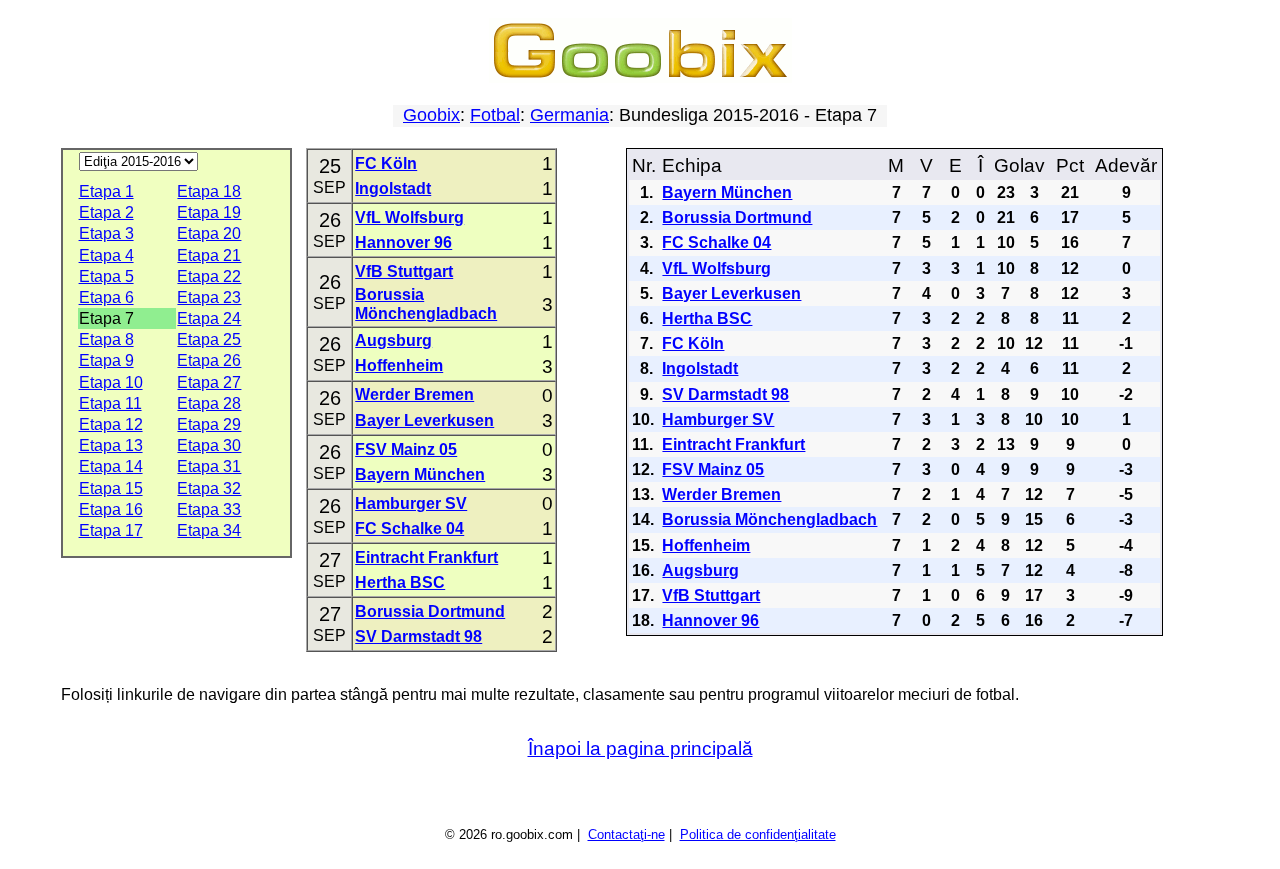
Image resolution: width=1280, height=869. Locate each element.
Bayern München (420, 474)
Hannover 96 (403, 242)
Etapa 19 (209, 212)
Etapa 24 (209, 318)
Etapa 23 (209, 297)
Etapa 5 (106, 276)
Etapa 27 (209, 382)
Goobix (431, 115)
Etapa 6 (106, 297)
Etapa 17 (111, 530)
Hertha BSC (400, 582)
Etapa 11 (110, 403)
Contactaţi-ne (626, 834)
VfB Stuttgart (404, 271)
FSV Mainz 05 (406, 449)
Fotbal (495, 115)
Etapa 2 (106, 212)
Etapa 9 (106, 360)
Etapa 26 (209, 360)
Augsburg (393, 340)
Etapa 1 (106, 191)
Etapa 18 (209, 191)
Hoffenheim (399, 365)
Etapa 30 (209, 445)
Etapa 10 (111, 382)
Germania (569, 115)
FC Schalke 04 (409, 528)
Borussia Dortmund (430, 611)
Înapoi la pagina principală (640, 748)
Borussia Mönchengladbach (769, 519)
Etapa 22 (209, 276)
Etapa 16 (111, 509)
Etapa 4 (106, 255)
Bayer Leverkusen (424, 420)
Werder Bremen (414, 394)
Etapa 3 (106, 233)
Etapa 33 (209, 509)
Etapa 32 (209, 488)
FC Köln (386, 163)
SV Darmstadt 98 (418, 636)
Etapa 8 (106, 339)
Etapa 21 (209, 255)
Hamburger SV (411, 503)
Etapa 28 (209, 403)
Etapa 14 (111, 466)
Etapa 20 (209, 233)
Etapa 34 (209, 530)
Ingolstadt (393, 188)
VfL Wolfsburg (409, 217)
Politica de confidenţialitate (758, 834)
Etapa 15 (111, 488)
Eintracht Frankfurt (426, 557)
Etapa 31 (209, 466)
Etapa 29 (209, 424)
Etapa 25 (209, 339)
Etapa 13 (111, 445)
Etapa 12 (111, 424)
